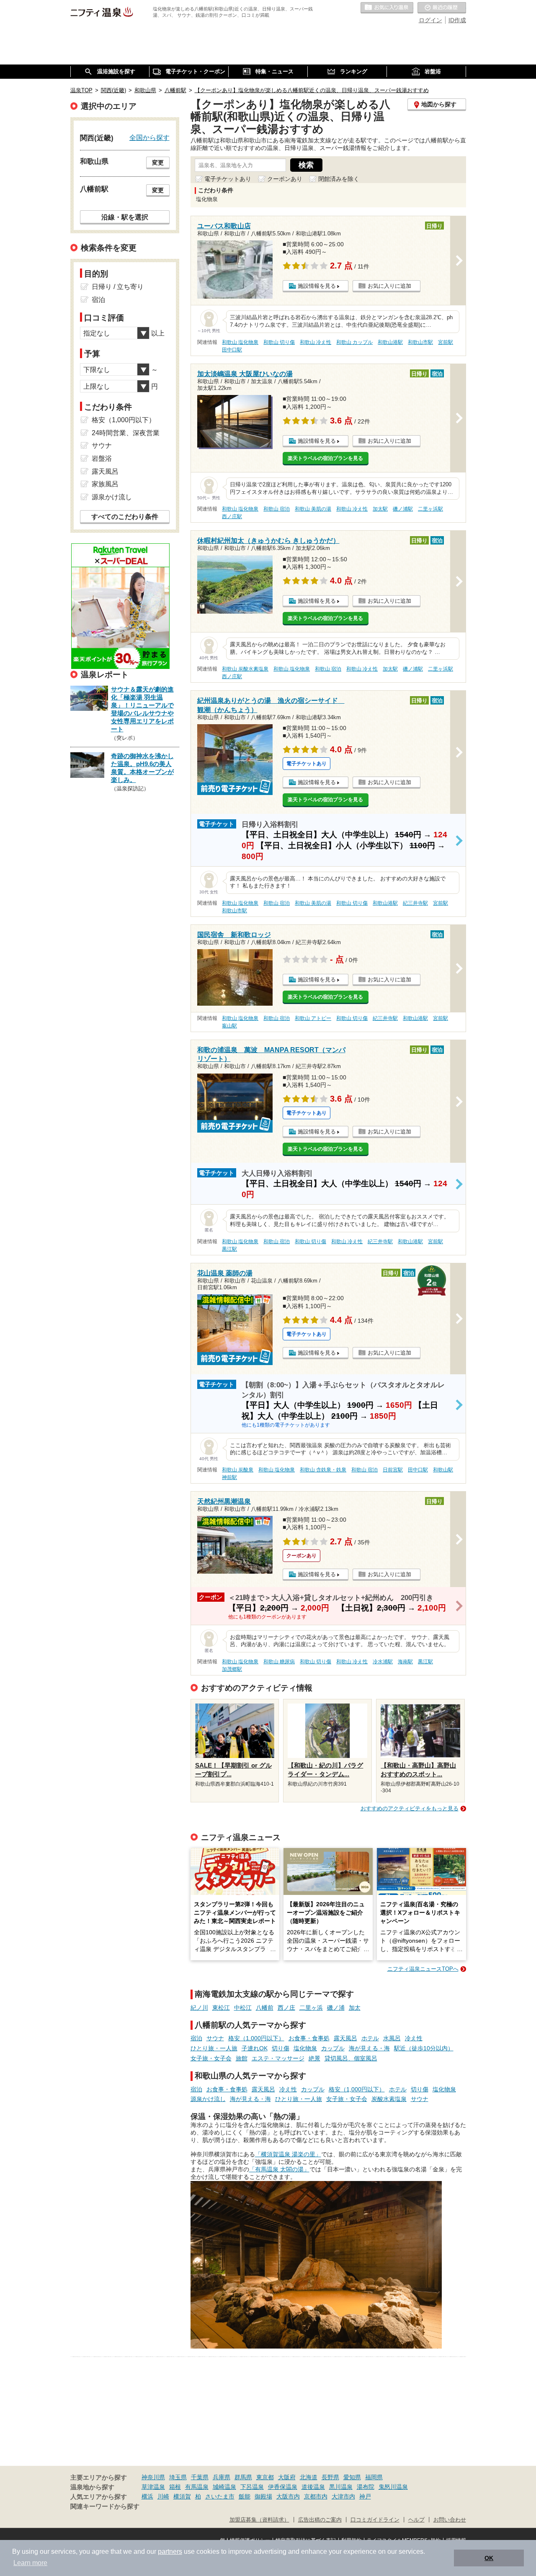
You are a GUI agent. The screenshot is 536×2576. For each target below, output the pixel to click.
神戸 (365, 2496)
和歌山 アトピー (313, 1018)
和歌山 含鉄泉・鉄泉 (323, 1470)
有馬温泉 (197, 2487)
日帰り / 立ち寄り (118, 287)
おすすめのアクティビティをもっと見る (410, 1808)
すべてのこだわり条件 (125, 517)
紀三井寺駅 (415, 903)
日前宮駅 (393, 1470)
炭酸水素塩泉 (389, 2099)
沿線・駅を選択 (125, 217)
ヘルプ (416, 2520)
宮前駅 (446, 342)
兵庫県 (222, 2477)
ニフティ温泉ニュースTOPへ (423, 1969)
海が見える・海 (369, 2048)
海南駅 (405, 1662)
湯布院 (366, 2487)
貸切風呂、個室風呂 (351, 2058)
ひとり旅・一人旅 (214, 2048)
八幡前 (265, 2008)
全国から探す (149, 137)
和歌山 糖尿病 (279, 1662)
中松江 (243, 2008)
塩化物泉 (305, 2048)
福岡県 (374, 2477)
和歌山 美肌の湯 (313, 509)
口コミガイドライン (375, 2520)
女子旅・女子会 (211, 2058)
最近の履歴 (442, 8)
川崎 (163, 2496)
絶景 (314, 2058)
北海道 (309, 2477)
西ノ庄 (286, 2008)
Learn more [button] (30, 2563)
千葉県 (200, 2477)
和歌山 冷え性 (316, 342)
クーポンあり (285, 179)
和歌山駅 (443, 1470)
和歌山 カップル (354, 342)
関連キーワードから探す (105, 2506)
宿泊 (196, 2038)
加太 (355, 2008)
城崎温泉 (224, 2487)
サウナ (215, 2038)
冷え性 (414, 2038)
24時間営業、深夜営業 (126, 433)
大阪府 (287, 2477)
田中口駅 (232, 350)
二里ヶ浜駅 (430, 509)
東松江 (221, 2008)
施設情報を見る (317, 286)
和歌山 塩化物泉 (240, 342)
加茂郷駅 (232, 1669)
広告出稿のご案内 (320, 2520)
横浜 (147, 2496)
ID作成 (457, 20)
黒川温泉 (341, 2487)
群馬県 (243, 2477)
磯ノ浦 (336, 2008)
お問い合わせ (450, 2520)
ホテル (370, 2038)
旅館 (242, 2058)
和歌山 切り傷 (279, 342)
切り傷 (281, 2048)
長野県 (330, 2477)
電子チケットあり (228, 179)
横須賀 (182, 2496)
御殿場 (263, 2496)
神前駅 (229, 1477)
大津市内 (343, 2496)
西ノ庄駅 (232, 516)
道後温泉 (313, 2487)
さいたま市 (220, 2496)
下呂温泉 (252, 2487)
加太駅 (380, 509)
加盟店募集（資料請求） (259, 2520)
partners (170, 2551)
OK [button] (489, 2558)
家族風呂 (105, 484)
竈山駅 (229, 1026)
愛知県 (352, 2477)
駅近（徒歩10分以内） (424, 2048)
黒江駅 (229, 1249)
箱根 (175, 2487)
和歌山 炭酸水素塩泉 (245, 669)
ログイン (430, 20)
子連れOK (255, 2048)
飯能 (245, 2496)
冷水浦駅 (383, 1662)
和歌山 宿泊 (277, 509)
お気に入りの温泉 (387, 8)
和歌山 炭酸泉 (238, 1470)
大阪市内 (288, 2496)
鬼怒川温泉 (393, 2487)
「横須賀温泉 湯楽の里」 (288, 2154)
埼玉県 (178, 2477)
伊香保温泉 (283, 2487)
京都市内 (316, 2496)
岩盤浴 (102, 458)
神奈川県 (153, 2477)
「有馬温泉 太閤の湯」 (279, 2169)
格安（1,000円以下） (256, 2038)
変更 (158, 163)
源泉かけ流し (208, 2099)
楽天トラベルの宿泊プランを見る (325, 458)
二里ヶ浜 (311, 2008)
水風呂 (392, 2038)
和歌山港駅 (390, 342)
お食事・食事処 (309, 2038)
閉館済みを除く (339, 179)
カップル (333, 2048)
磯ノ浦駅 (403, 509)
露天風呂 (345, 2038)
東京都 (265, 2477)
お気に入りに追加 (389, 286)
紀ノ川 (199, 2008)
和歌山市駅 (420, 342)
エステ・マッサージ (278, 2058)
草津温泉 (153, 2487)
